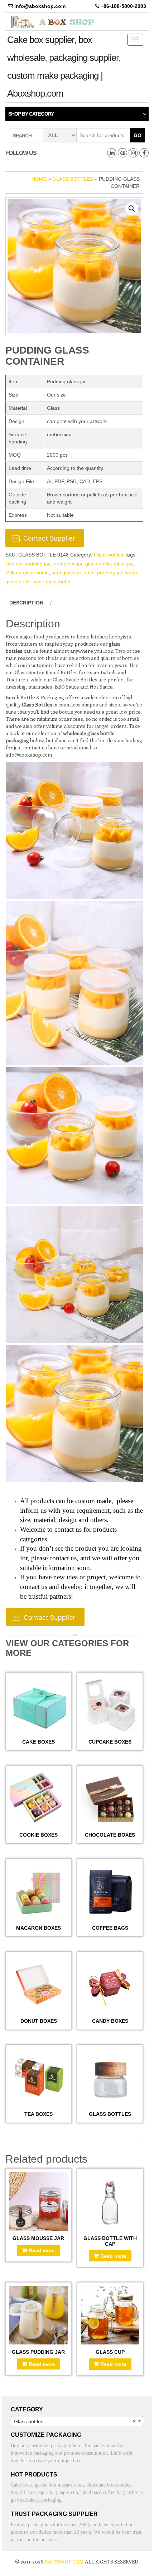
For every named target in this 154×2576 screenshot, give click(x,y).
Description (26, 603)
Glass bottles (73, 179)
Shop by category (31, 114)
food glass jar (67, 564)
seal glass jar (66, 573)
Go (138, 135)
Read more (42, 2250)
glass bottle (98, 564)
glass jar (123, 564)
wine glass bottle (53, 582)
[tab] (30, 603)
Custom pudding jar (27, 564)
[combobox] (77, 2421)
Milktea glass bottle (27, 573)
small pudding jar (103, 573)
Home (39, 179)
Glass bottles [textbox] (75, 2421)
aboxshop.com (64, 2562)
